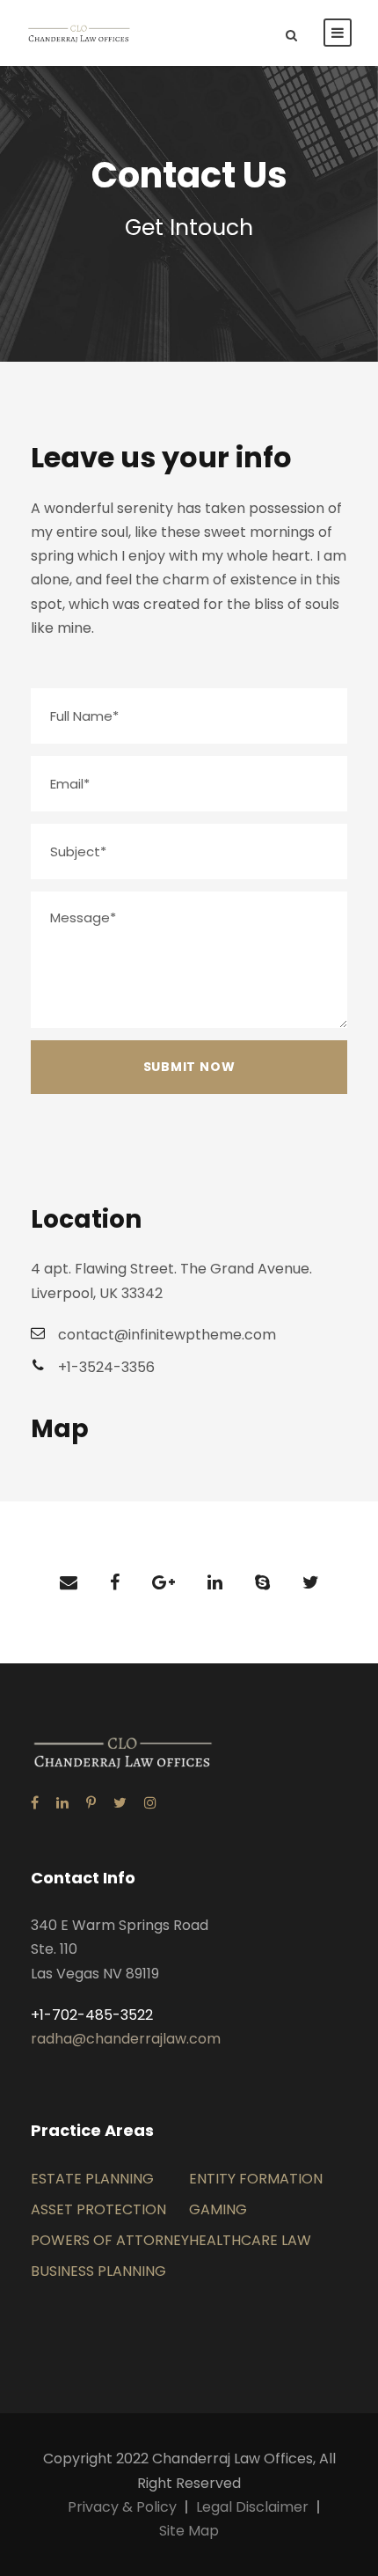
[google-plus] (164, 1582)
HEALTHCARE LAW (250, 2240)
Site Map (189, 2531)
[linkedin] (215, 1582)
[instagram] (150, 1803)
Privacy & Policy (122, 2507)
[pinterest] (91, 1803)
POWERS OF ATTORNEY (110, 2240)
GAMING (218, 2209)
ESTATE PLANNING (92, 2179)
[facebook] (115, 1582)
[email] (69, 1582)
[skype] (262, 1582)
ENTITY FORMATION (256, 2179)
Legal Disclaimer (252, 2507)
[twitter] (311, 1582)
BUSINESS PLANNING (98, 2271)
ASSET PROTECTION (98, 2209)
